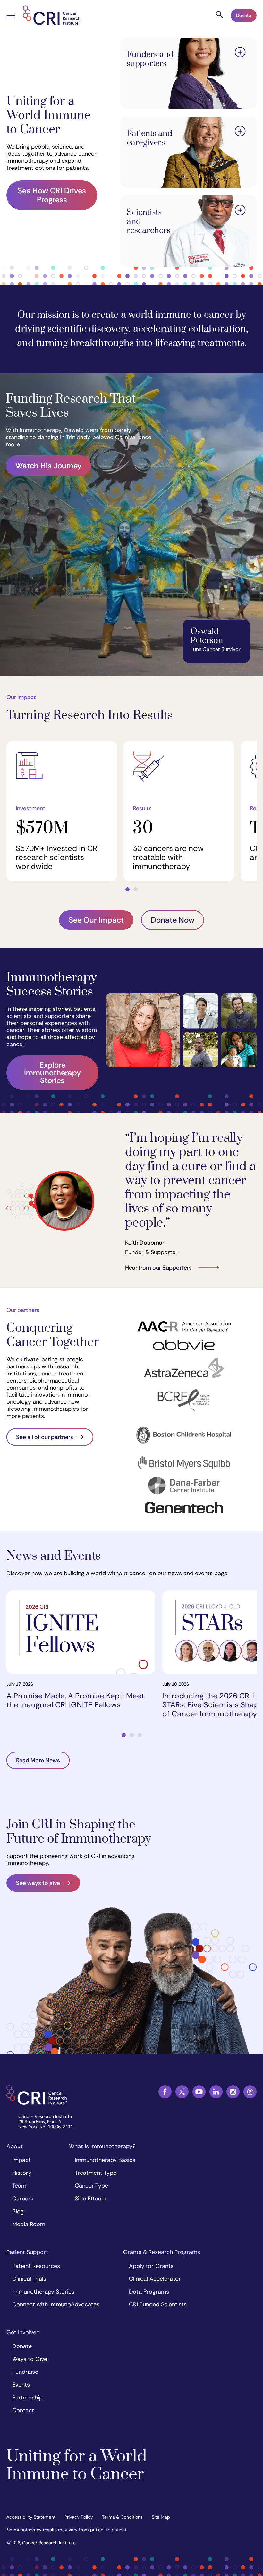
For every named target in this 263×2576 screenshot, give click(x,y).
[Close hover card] (240, 53)
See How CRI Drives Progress (52, 195)
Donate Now (173, 920)
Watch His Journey (48, 466)
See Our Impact (96, 920)
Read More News (38, 1760)
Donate (244, 15)
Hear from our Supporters (158, 1268)
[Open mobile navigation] (11, 16)
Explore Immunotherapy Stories (52, 1073)
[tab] (127, 889)
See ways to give (38, 1883)
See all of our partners (45, 1437)
